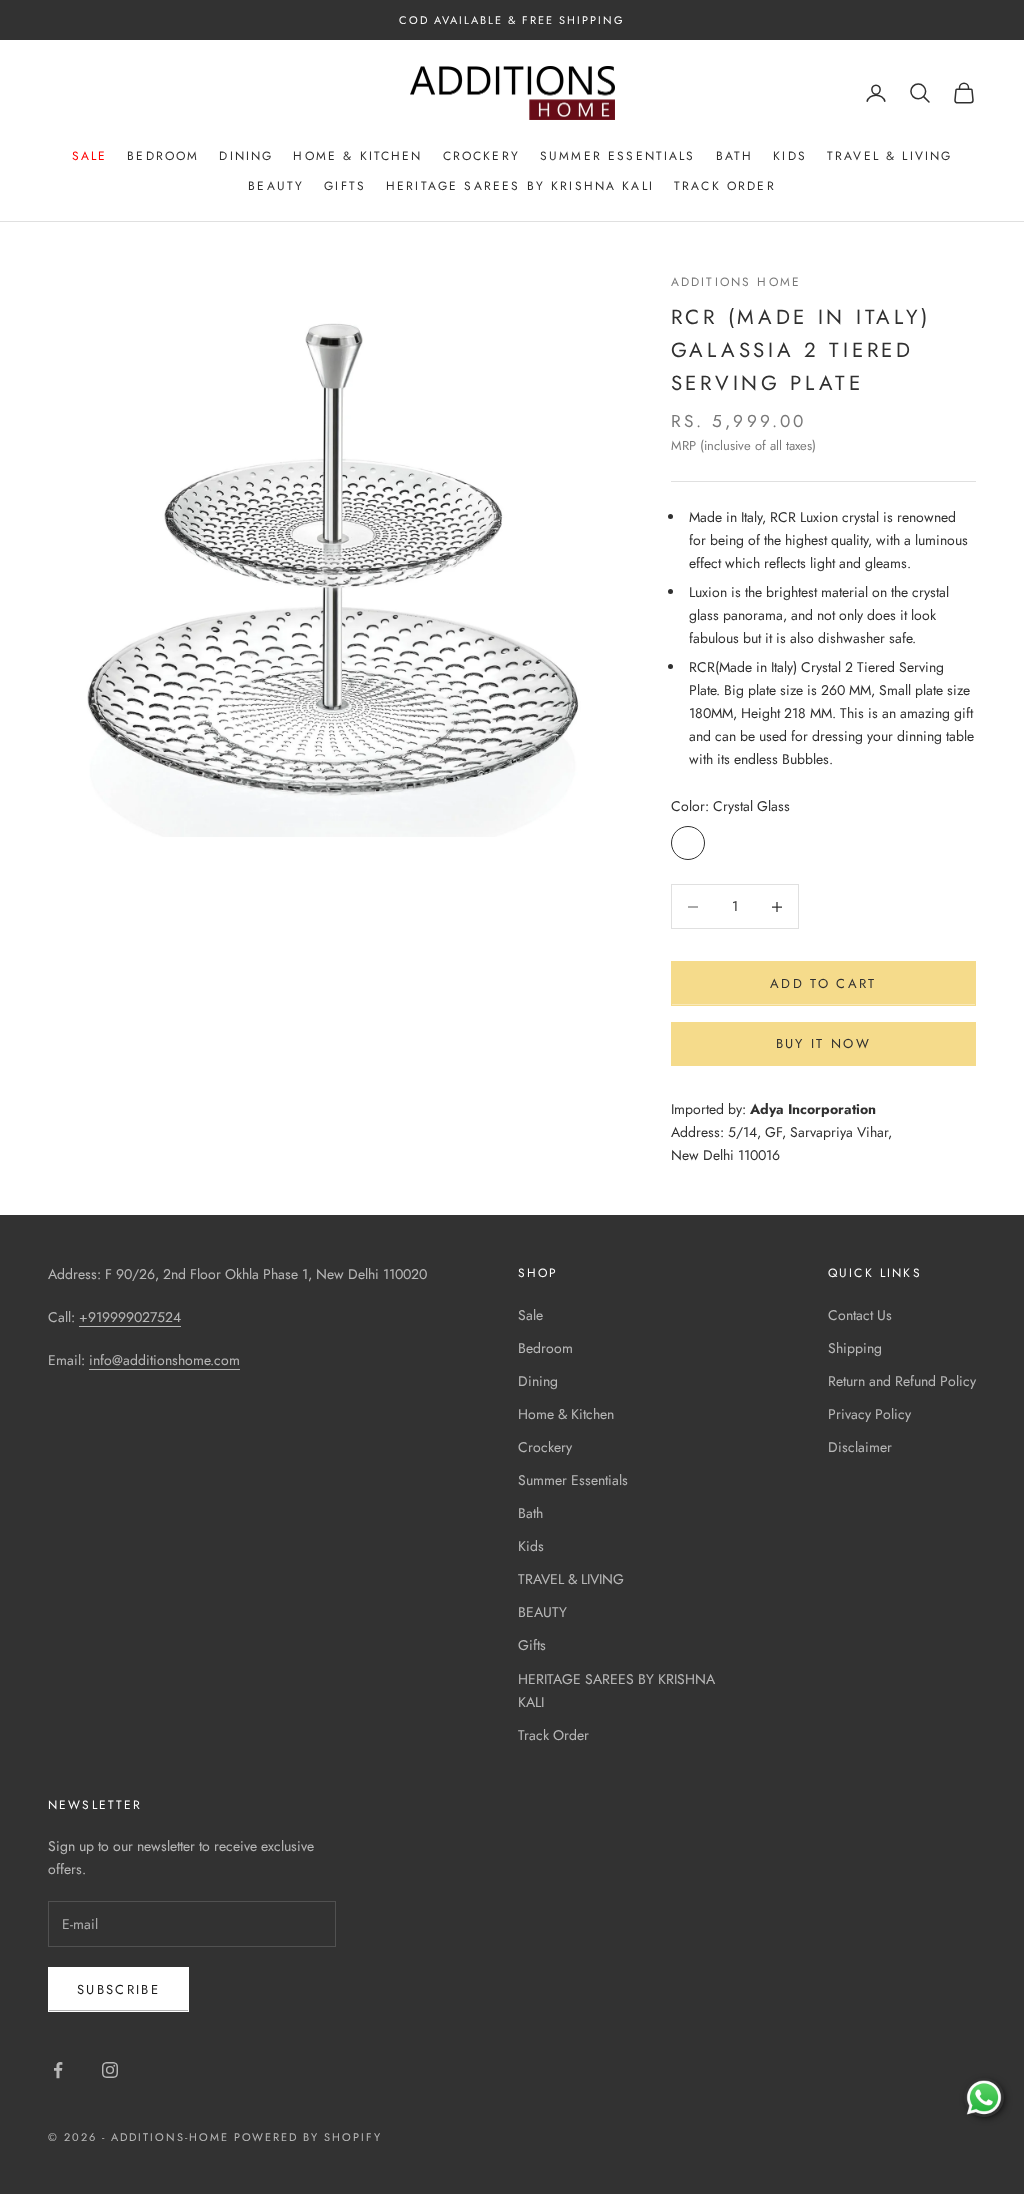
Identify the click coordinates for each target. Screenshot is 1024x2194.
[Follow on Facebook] (58, 2070)
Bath (735, 156)
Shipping (855, 1348)
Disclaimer (860, 1447)
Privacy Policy (869, 1414)
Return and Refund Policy (902, 1381)
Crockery (481, 156)
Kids (790, 156)
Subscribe (118, 1989)
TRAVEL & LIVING (889, 156)
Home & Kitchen (357, 156)
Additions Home (736, 282)
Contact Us (860, 1315)
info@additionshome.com (164, 1360)
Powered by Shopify (308, 2137)
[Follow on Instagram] (110, 2070)
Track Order (725, 186)
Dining (246, 156)
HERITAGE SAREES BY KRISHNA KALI (520, 186)
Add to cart (823, 983)
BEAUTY (276, 186)
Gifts (345, 186)
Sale (90, 156)
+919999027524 (130, 1317)
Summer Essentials (618, 156)
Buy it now (823, 1043)
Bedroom (163, 156)
